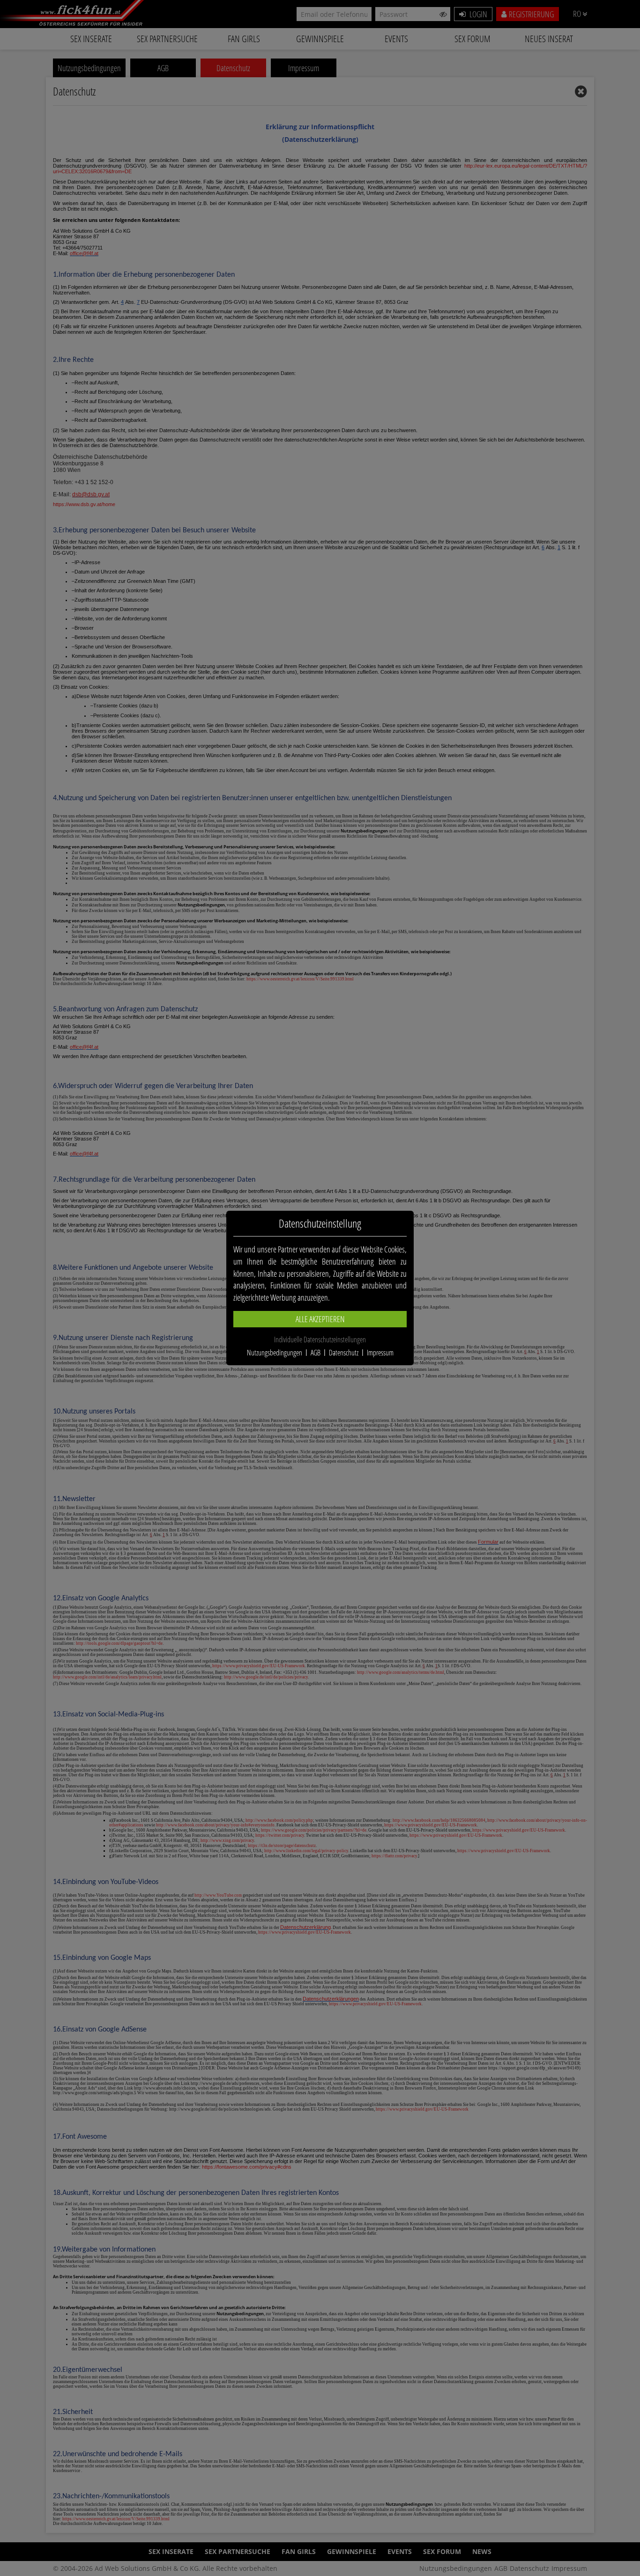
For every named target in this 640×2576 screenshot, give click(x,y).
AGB (316, 1353)
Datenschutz (344, 1353)
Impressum (380, 1353)
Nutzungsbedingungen (275, 1353)
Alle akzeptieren (320, 1319)
